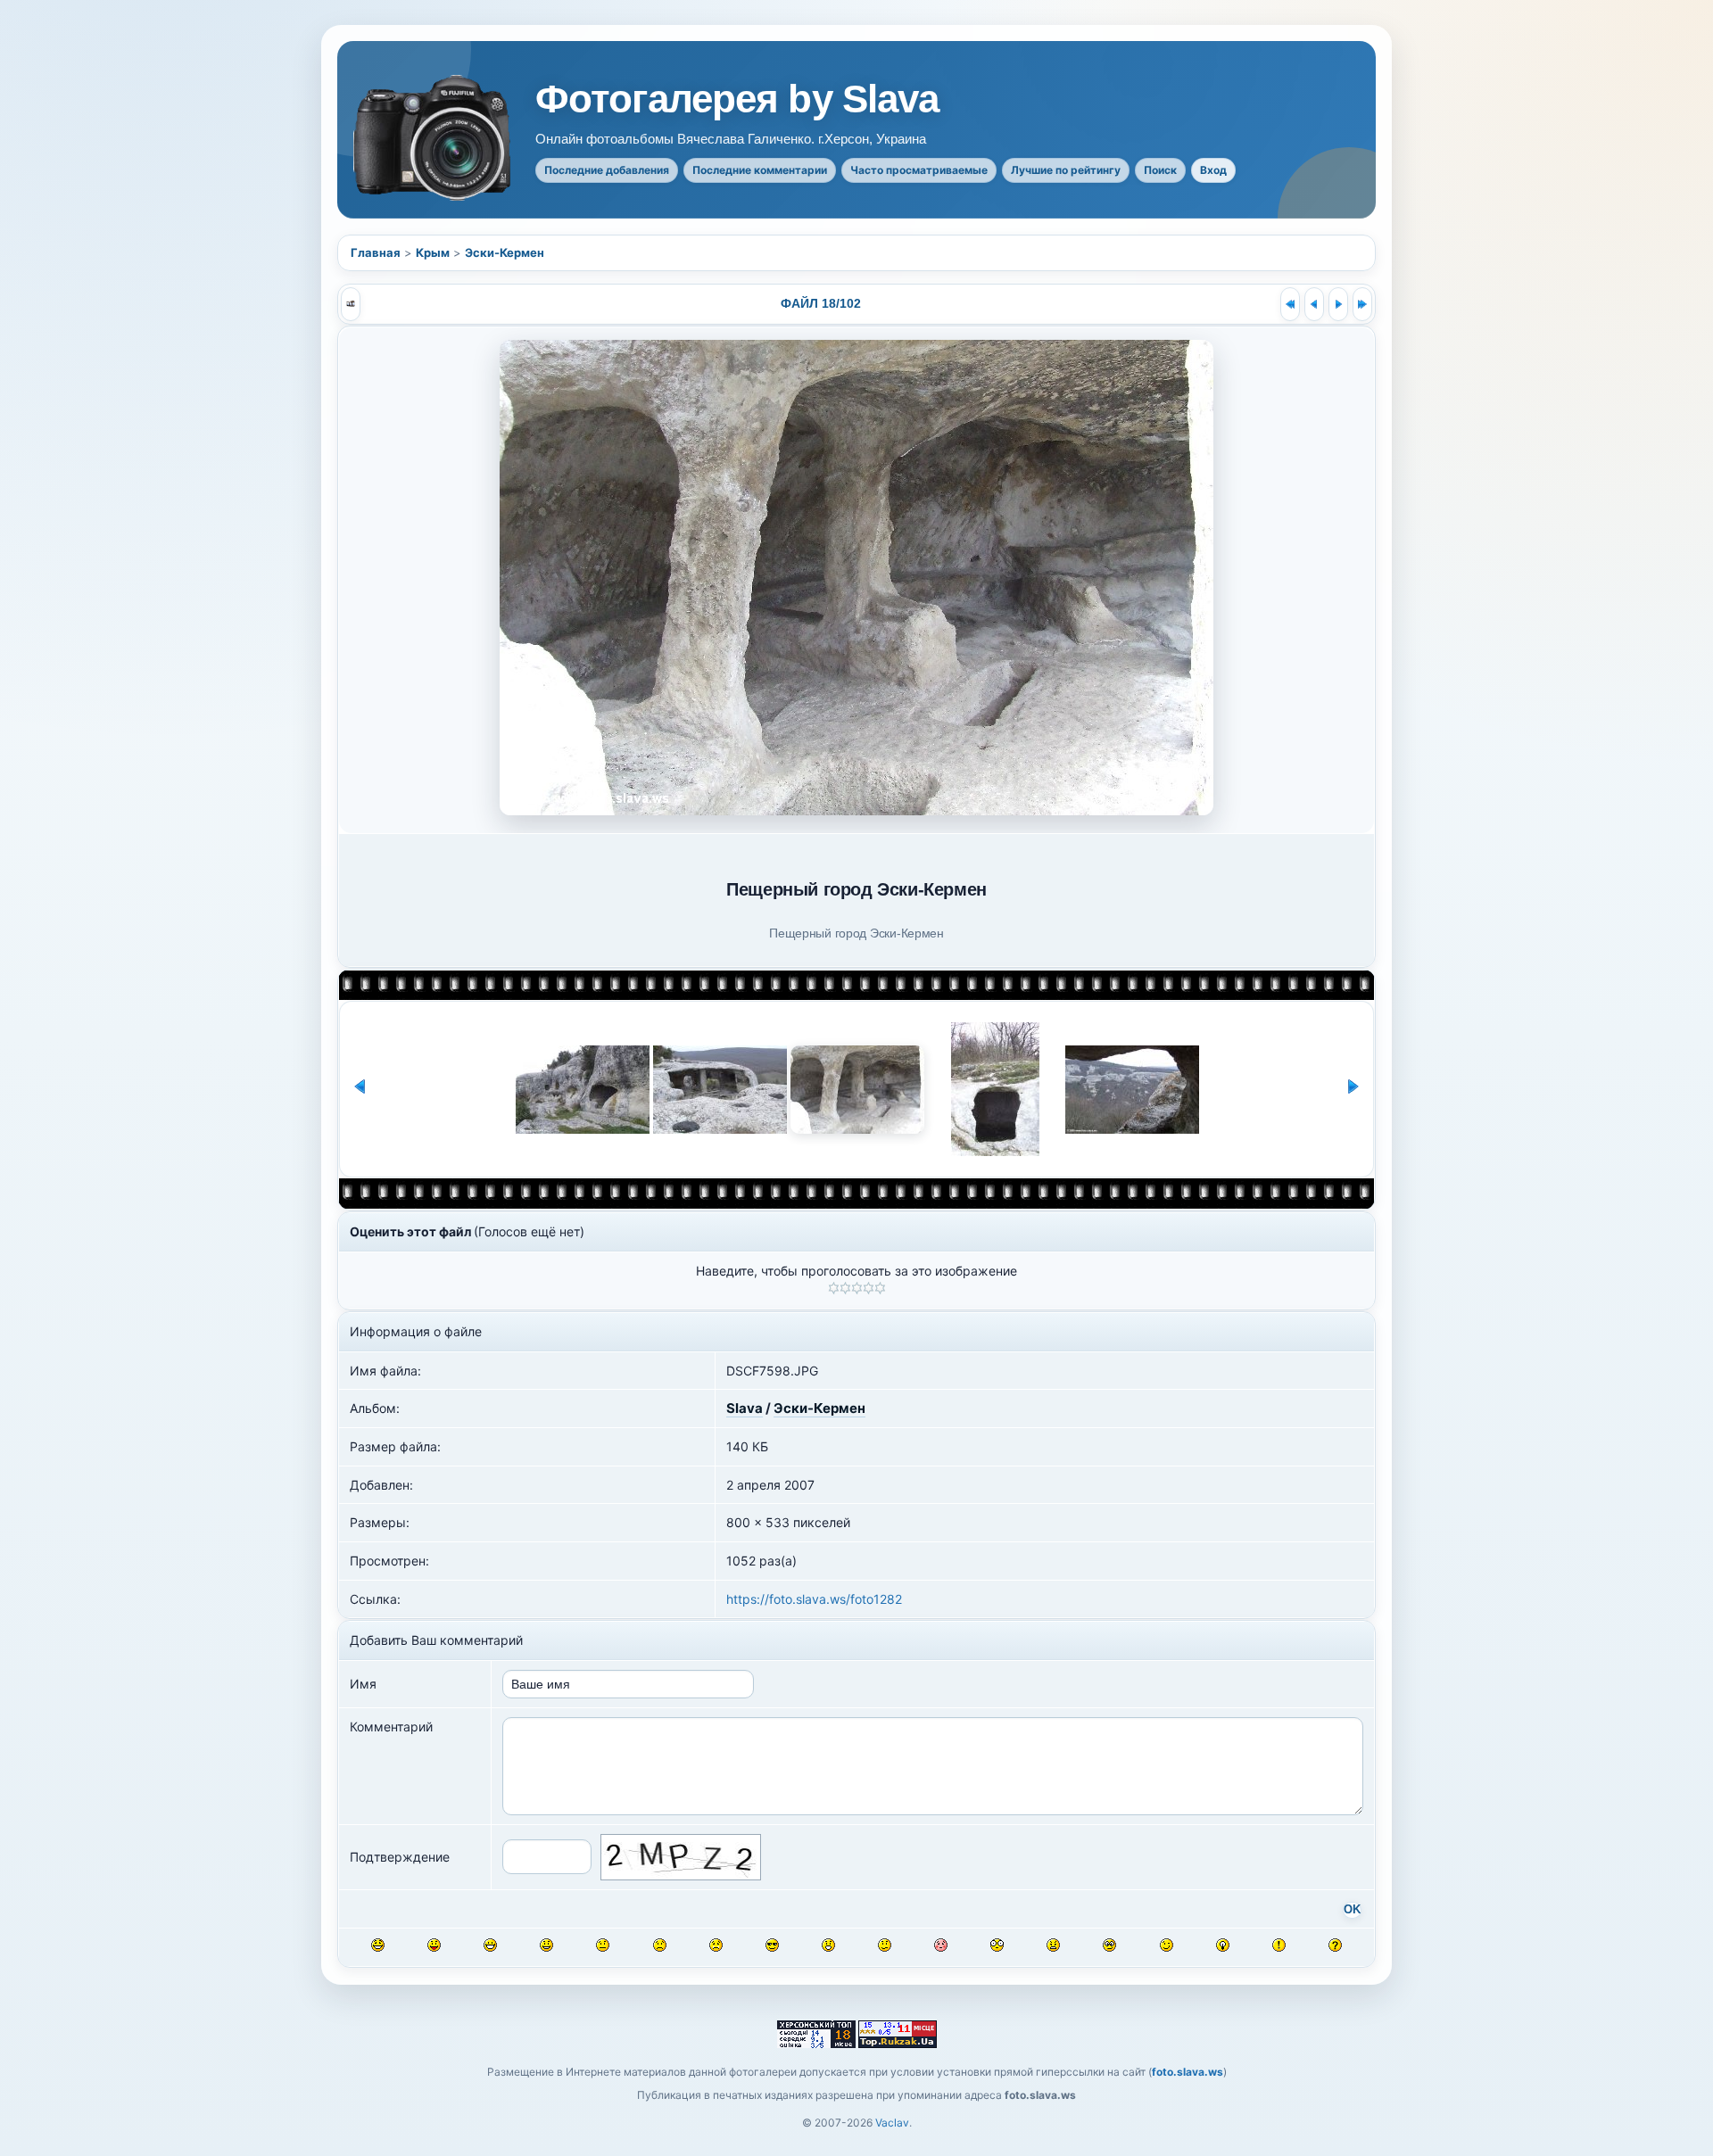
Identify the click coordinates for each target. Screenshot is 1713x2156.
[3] (857, 1288)
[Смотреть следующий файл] (1338, 304)
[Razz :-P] (434, 1945)
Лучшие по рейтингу (1066, 170)
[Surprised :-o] (828, 1945)
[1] (834, 1288)
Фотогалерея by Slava (737, 99)
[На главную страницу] (434, 138)
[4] (869, 1288)
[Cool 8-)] (772, 1945)
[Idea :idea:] (1223, 1945)
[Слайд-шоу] (351, 304)
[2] (845, 1288)
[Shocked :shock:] (997, 1945)
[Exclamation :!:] (1279, 1945)
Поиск (1160, 170)
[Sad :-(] (660, 1945)
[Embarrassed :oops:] (941, 1945)
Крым (433, 252)
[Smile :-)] (546, 1945)
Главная (376, 252)
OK (1352, 1910)
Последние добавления (607, 170)
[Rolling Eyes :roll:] (1109, 1945)
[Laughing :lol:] (378, 1945)
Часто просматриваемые (919, 170)
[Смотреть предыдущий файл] (1314, 304)
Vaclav (892, 2123)
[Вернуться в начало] (1290, 304)
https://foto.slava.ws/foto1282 (814, 1599)
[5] (880, 1288)
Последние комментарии (760, 170)
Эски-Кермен (505, 252)
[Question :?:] (1335, 1945)
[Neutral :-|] (603, 1945)
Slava (745, 1408)
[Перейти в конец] (1362, 304)
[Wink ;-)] (1167, 1945)
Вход (1213, 170)
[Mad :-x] (1053, 1945)
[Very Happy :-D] (490, 1945)
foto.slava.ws (1188, 2072)
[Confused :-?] (885, 1945)
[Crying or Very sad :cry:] (716, 1945)
